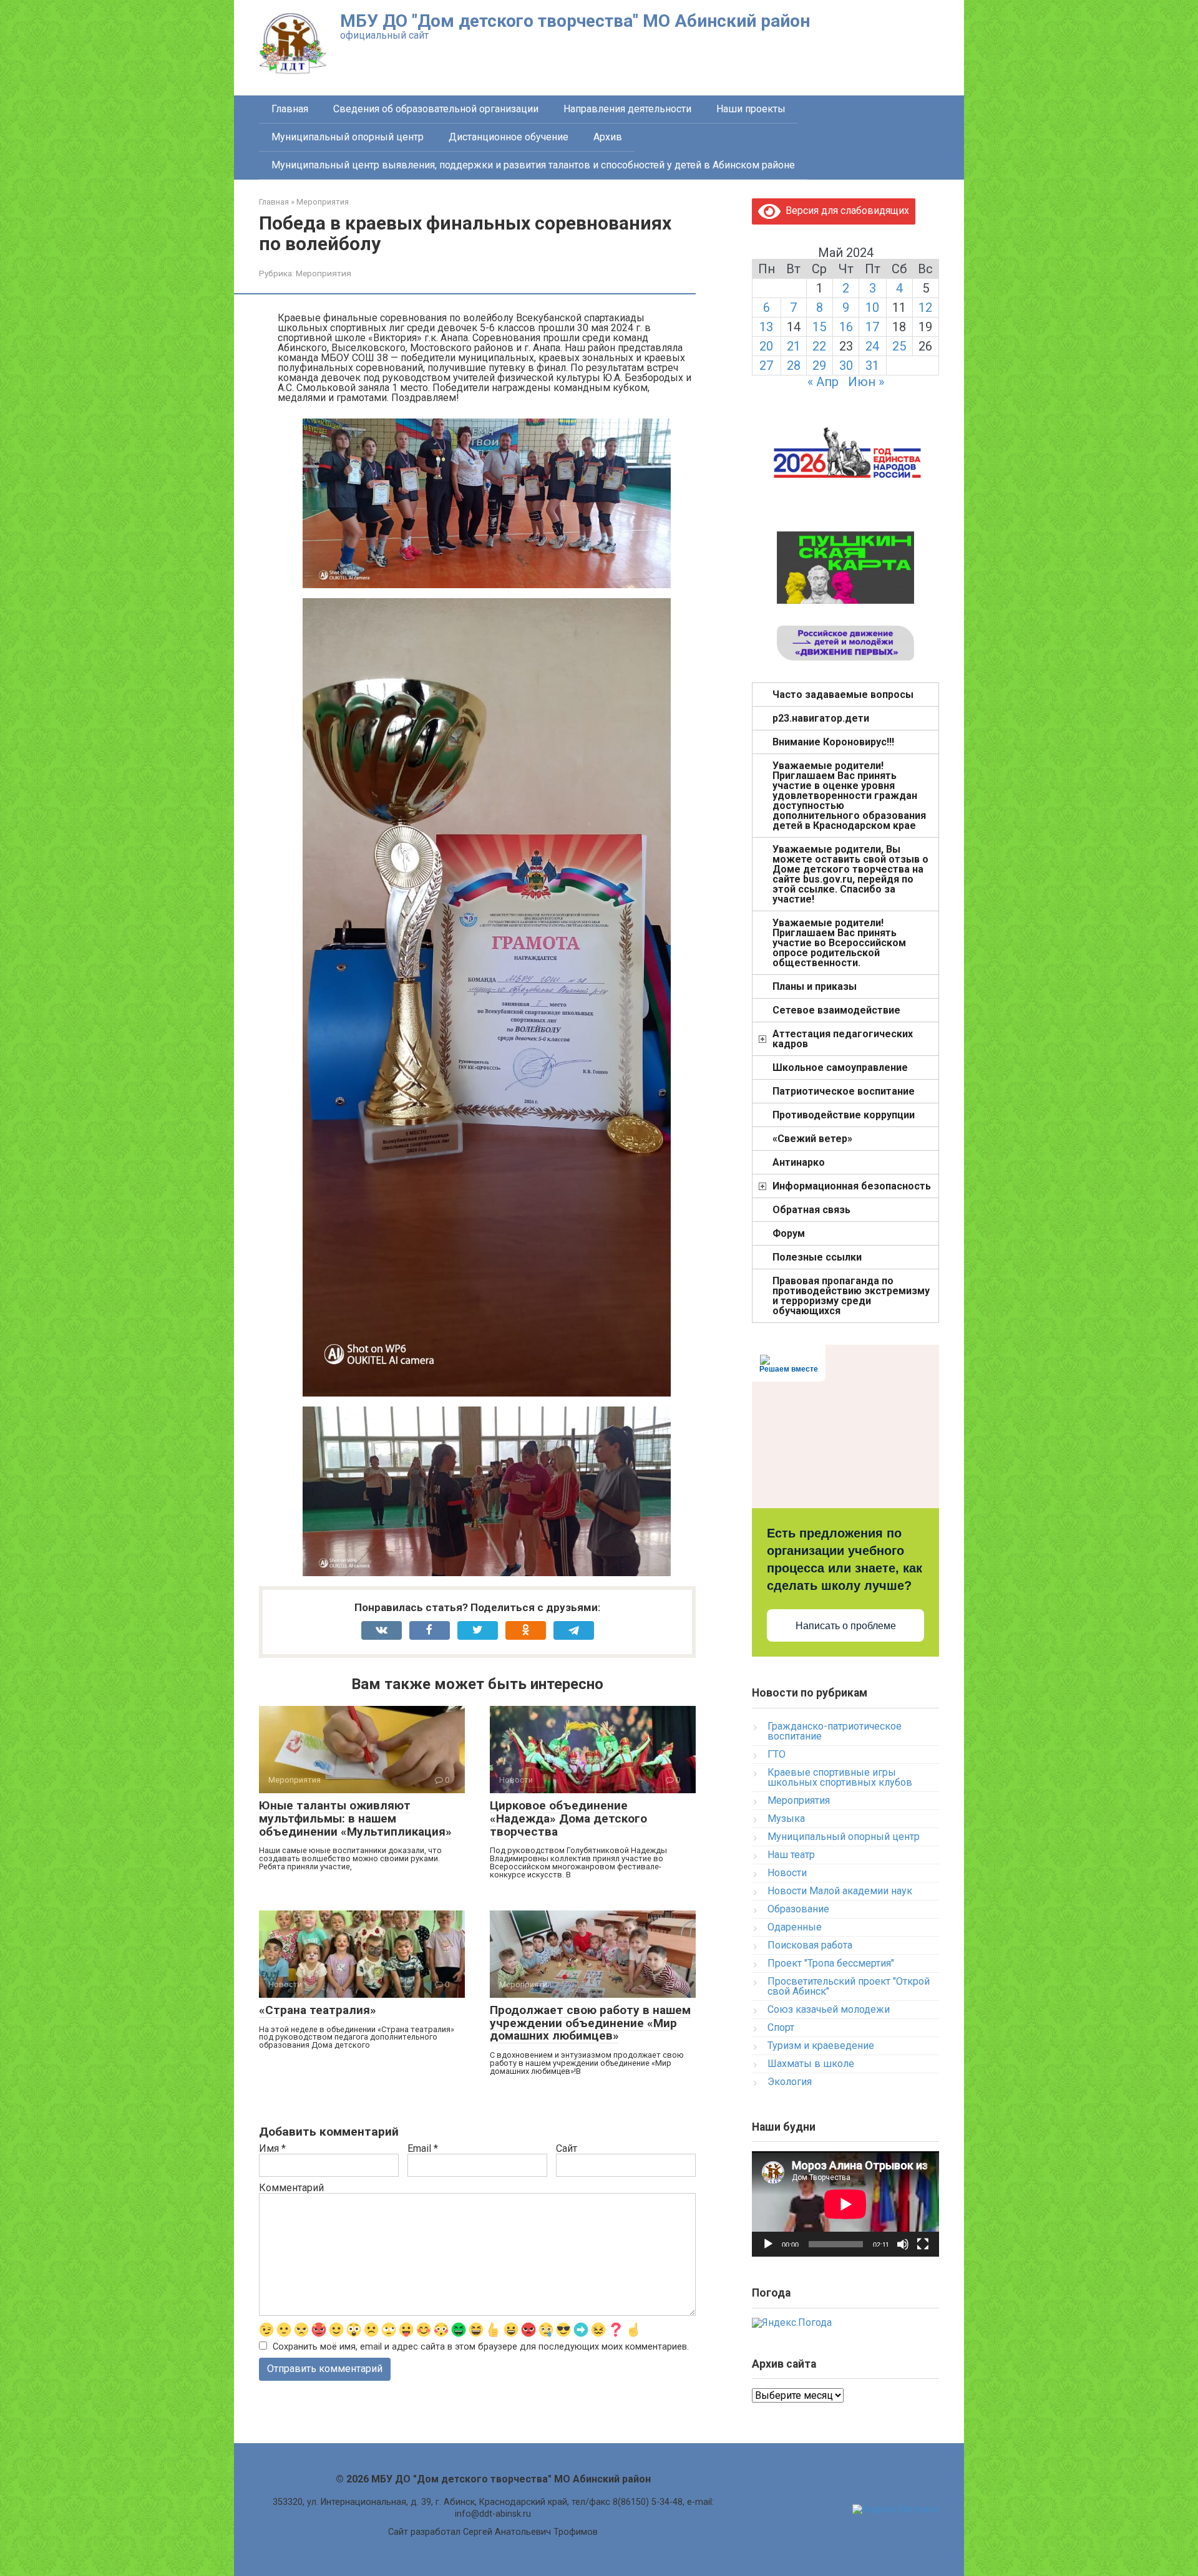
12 (925, 307)
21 (794, 346)
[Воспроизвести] (768, 2244)
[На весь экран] (923, 2244)
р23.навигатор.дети (821, 718)
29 (819, 366)
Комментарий (291, 2188)
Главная (290, 109)
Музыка (786, 1818)
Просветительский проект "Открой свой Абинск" (849, 1986)
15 (819, 327)
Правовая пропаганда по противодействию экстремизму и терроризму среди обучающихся (851, 1296)
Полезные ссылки (817, 1257)
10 (872, 307)
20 (766, 346)
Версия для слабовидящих (845, 211)
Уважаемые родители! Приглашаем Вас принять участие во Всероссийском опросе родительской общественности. (839, 943)
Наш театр (791, 1855)
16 (846, 327)
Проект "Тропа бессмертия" (831, 1963)
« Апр (823, 382)
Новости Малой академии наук (840, 1891)
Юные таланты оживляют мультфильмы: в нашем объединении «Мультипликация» (355, 1818)
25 (899, 346)
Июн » (866, 382)
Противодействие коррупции (844, 1115)
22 (819, 346)
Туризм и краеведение (821, 2046)
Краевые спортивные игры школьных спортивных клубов (840, 1777)
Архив (608, 137)
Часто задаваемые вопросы (843, 695)
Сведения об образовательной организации (436, 109)
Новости (787, 1873)
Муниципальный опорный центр (348, 137)
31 (872, 366)
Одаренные (795, 1927)
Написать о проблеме (846, 1626)
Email (423, 2149)
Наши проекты (751, 109)
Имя (272, 2149)
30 (846, 366)
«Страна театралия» (318, 2010)
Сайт (567, 2149)
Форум (789, 1233)
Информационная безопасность (852, 1186)
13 (766, 327)
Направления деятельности (627, 109)
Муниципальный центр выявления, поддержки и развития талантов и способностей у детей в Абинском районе (533, 165)
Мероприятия (324, 273)
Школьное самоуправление (840, 1068)
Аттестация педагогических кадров (843, 1039)
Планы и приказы (815, 986)
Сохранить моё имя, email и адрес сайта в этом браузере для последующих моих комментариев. (481, 2347)
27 (766, 366)
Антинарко (799, 1162)
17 (872, 327)
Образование (798, 1909)
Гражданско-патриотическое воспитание (835, 1731)
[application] (845, 2204)
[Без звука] (903, 2244)
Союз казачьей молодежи (829, 2009)
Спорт (781, 2027)
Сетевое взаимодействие (836, 1010)
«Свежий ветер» (812, 1139)
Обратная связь (811, 1210)
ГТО (777, 1754)
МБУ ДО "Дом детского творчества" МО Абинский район (575, 21)
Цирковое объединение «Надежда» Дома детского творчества (568, 1818)
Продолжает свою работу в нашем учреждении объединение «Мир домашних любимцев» (590, 2023)
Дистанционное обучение (509, 137)
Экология (790, 2082)
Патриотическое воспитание (844, 1091)
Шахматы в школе (811, 2064)
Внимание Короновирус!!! (833, 742)
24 (872, 346)
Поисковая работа (810, 1945)
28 (794, 366)
